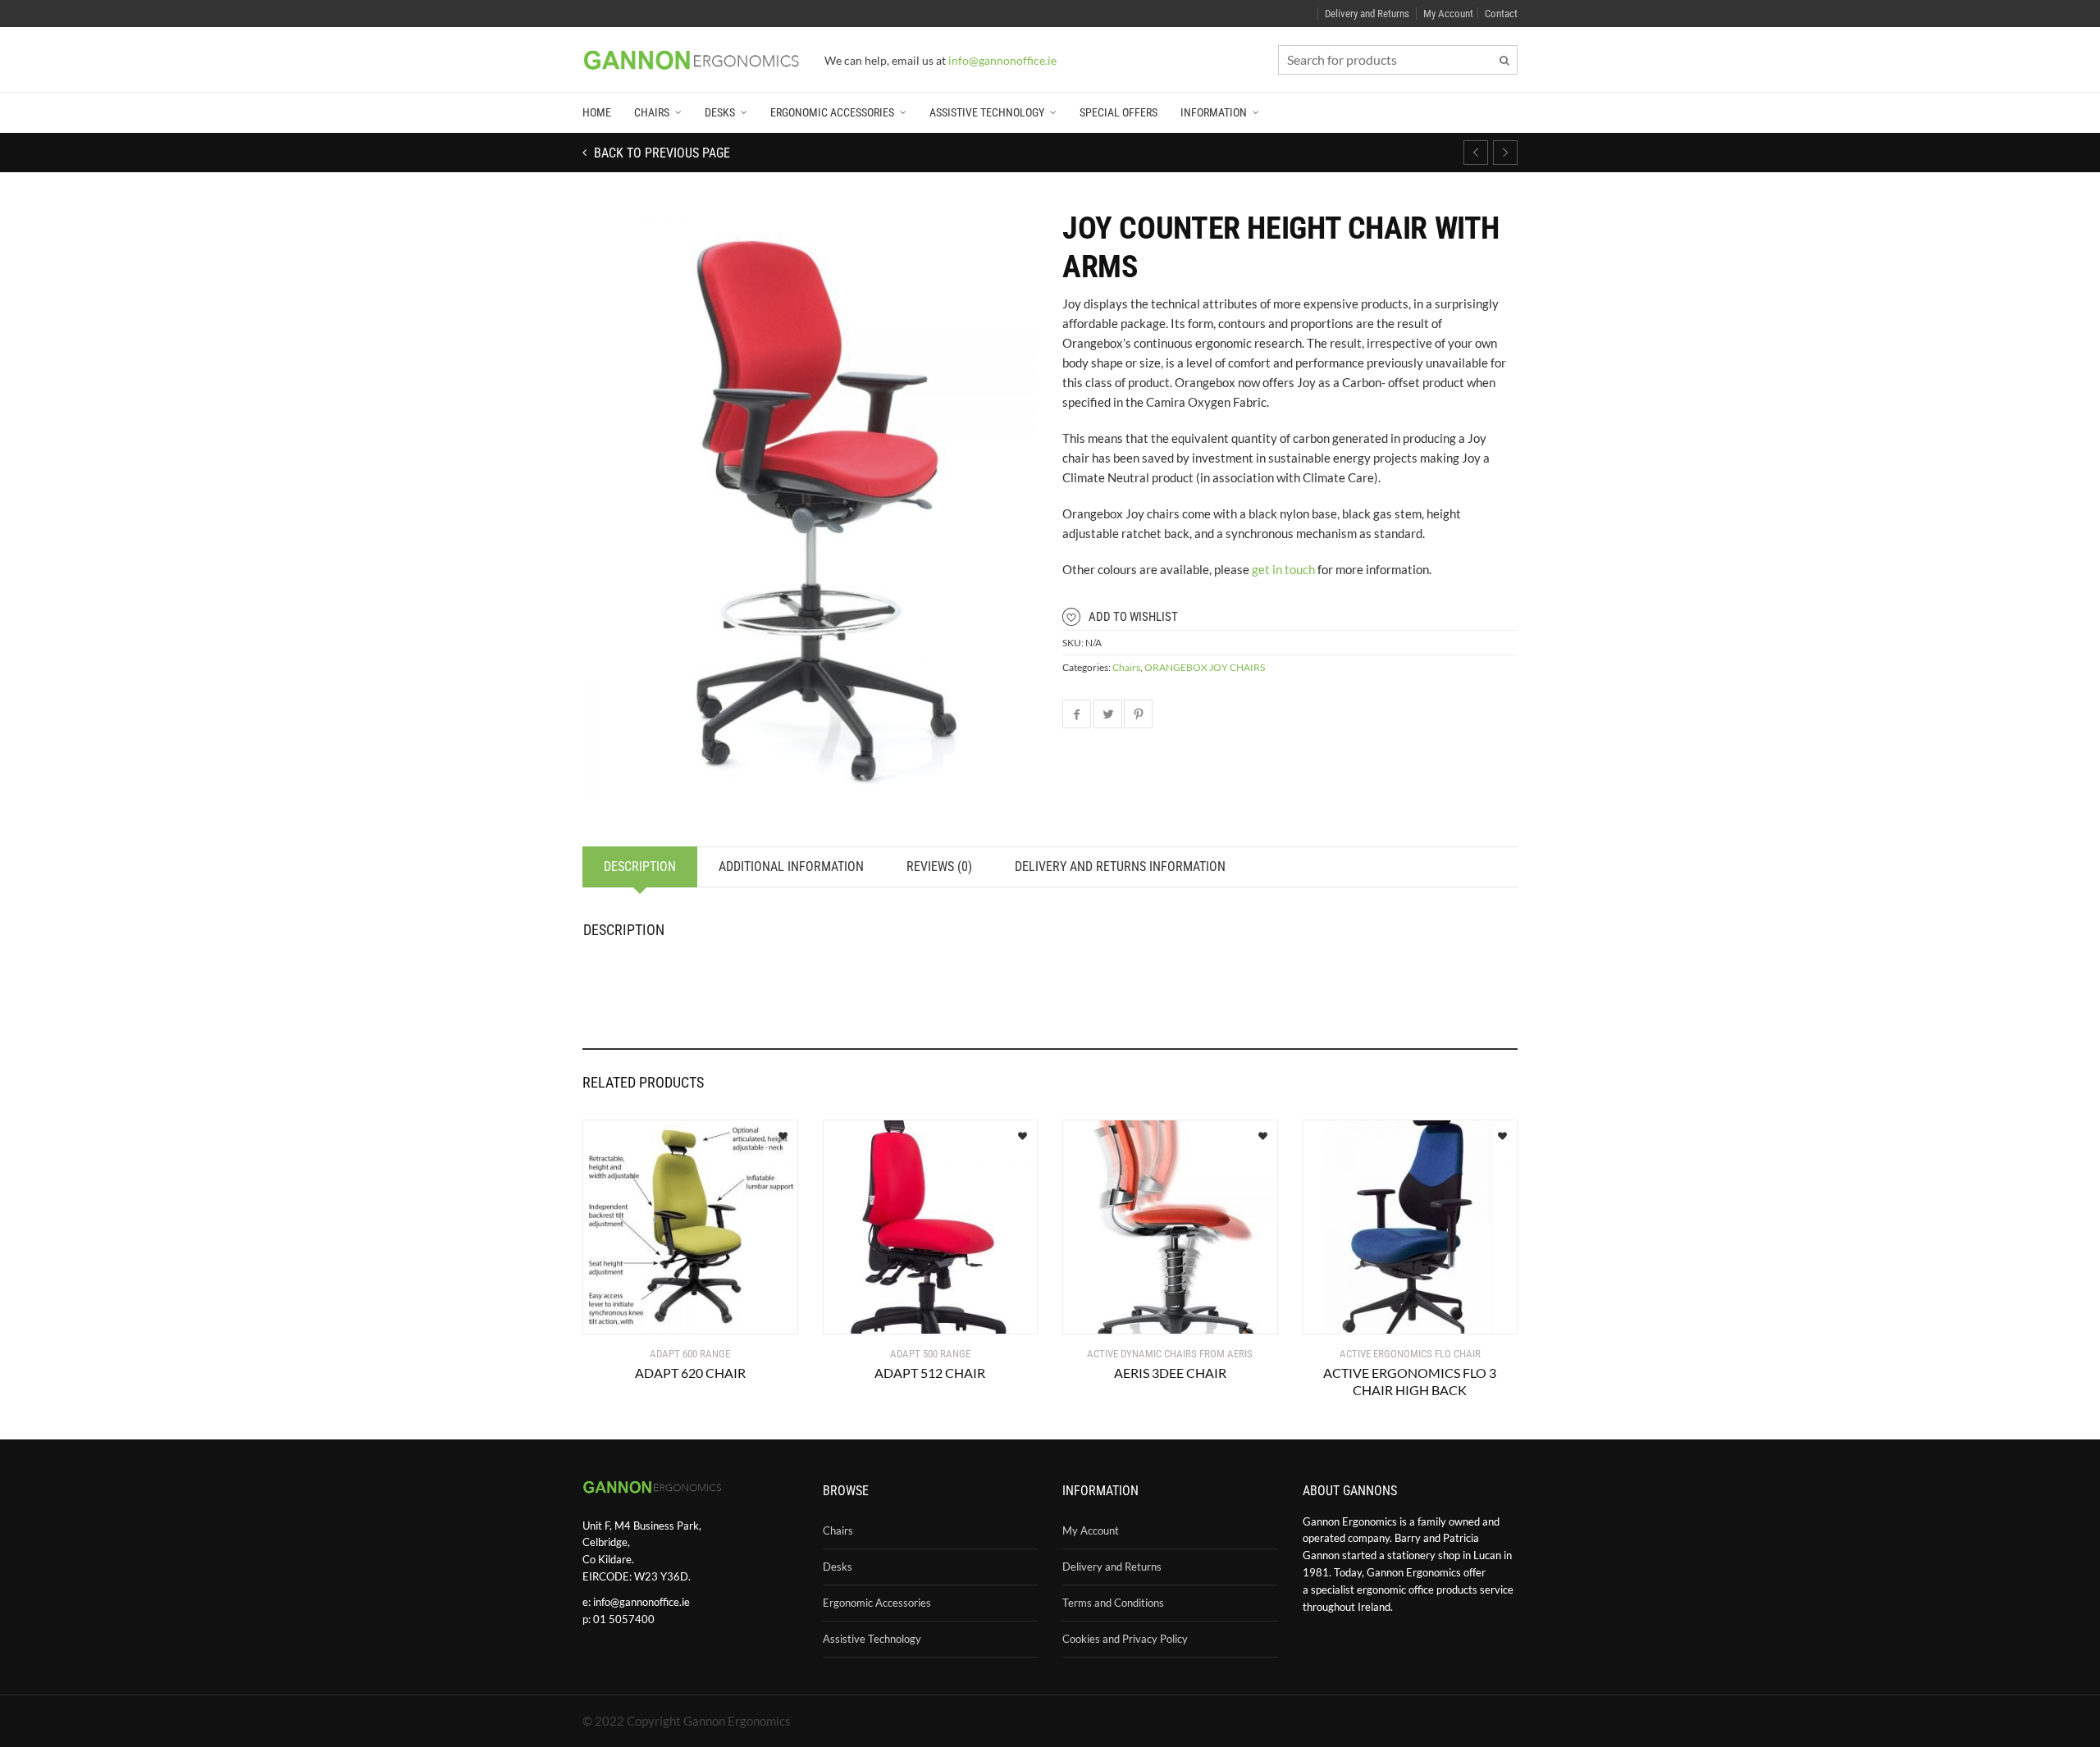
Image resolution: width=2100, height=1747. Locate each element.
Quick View (631, 1312)
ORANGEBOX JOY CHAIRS (1205, 667)
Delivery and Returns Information (1120, 867)
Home (597, 112)
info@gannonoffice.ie (641, 1602)
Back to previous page (660, 153)
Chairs (652, 112)
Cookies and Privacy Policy (1125, 1639)
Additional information (791, 867)
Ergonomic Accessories (832, 112)
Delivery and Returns (1367, 14)
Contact (1501, 14)
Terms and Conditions (1113, 1603)
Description (640, 867)
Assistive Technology (987, 112)
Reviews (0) (939, 867)
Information (1214, 112)
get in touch (1283, 569)
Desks (720, 112)
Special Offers (1118, 112)
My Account (1448, 14)
